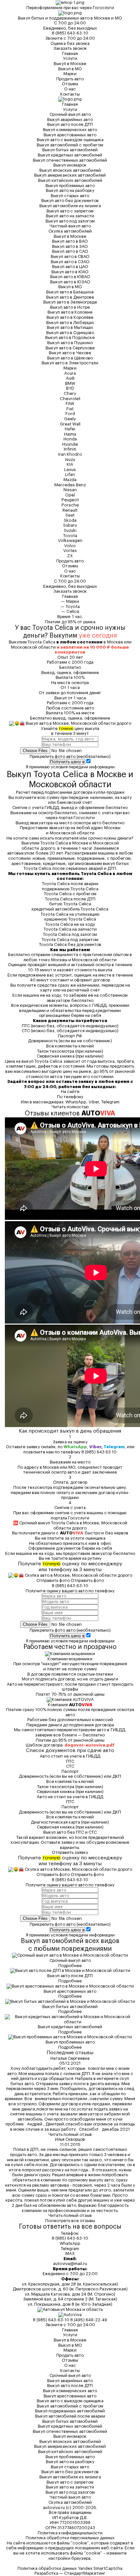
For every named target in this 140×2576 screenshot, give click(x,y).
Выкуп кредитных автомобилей (70, 155)
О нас (70, 89)
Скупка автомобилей (70, 231)
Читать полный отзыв (70, 2134)
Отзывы (70, 84)
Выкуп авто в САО (70, 251)
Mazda (70, 480)
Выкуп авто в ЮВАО (70, 277)
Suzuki (70, 530)
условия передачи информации (83, 767)
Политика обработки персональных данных (70, 2538)
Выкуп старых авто (70, 196)
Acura (70, 373)
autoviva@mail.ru (70, 2264)
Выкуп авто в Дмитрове (70, 297)
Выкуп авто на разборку (70, 190)
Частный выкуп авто (70, 226)
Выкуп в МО (70, 69)
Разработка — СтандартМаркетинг (70, 2573)
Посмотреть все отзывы (70, 2221)
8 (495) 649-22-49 (89, 2320)
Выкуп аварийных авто (70, 120)
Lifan (70, 474)
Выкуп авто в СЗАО (70, 262)
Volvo (70, 546)
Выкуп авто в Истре (70, 307)
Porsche (70, 505)
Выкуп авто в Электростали (70, 363)
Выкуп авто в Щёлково (70, 358)
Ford (70, 414)
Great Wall (70, 424)
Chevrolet (70, 399)
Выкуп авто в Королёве (70, 317)
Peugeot (70, 500)
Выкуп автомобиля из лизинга (70, 206)
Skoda (70, 520)
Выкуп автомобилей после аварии (70, 2416)
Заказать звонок (70, 48)
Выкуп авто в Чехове (70, 353)
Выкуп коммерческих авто (70, 130)
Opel (70, 495)
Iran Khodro (70, 454)
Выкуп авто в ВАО (70, 241)
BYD (70, 388)
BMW (70, 383)
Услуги (70, 58)
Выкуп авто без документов (70, 201)
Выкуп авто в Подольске (70, 337)
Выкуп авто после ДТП (70, 124)
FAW (70, 404)
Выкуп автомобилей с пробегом (70, 145)
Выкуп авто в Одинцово (70, 333)
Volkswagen (70, 540)
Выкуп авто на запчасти (70, 216)
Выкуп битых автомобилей (70, 150)
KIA (70, 464)
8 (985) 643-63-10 (70, 33)
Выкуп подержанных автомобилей (70, 2411)
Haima (70, 434)
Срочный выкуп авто (70, 114)
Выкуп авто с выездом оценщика (70, 140)
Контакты (70, 94)
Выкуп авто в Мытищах (70, 327)
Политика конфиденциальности (70, 2533)
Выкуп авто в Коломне (70, 312)
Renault (70, 510)
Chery (70, 393)
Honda (70, 439)
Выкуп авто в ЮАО (70, 272)
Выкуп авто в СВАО (70, 256)
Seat (70, 515)
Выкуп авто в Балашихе (70, 292)
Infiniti (70, 449)
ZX (70, 556)
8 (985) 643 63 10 (99, 1452)
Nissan (70, 490)
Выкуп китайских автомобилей (70, 180)
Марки (70, 74)
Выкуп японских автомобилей (70, 170)
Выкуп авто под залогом (70, 221)
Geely (70, 419)
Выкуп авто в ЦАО (70, 267)
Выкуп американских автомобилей (70, 175)
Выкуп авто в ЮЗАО (70, 282)
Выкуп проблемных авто (70, 186)
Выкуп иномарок (70, 165)
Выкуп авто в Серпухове (70, 348)
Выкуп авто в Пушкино (70, 343)
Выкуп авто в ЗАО (70, 246)
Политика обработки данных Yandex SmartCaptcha (70, 2568)
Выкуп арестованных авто (70, 135)
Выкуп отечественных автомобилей (70, 160)
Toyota (70, 536)
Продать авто (70, 79)
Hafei (70, 429)
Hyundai (70, 444)
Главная (70, 54)
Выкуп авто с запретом (70, 211)
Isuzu (70, 459)
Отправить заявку (70, 1852)
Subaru (70, 525)
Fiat (70, 409)
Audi (70, 378)
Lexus (70, 470)
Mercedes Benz (70, 485)
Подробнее (70, 1966)
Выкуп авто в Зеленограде (70, 302)
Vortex (70, 551)
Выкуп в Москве (70, 64)
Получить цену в (67, 762)
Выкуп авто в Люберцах (70, 323)
